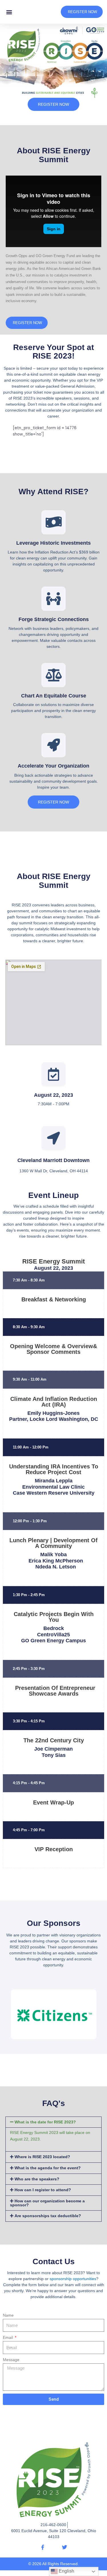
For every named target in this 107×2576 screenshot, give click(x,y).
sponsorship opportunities (73, 2279)
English (66, 2571)
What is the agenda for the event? (48, 2168)
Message (11, 2360)
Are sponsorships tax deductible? (48, 2216)
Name (8, 2315)
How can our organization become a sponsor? (47, 2203)
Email (8, 2338)
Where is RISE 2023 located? (42, 2157)
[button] (9, 12)
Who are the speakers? (37, 2179)
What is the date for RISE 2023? (45, 2122)
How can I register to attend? (43, 2190)
